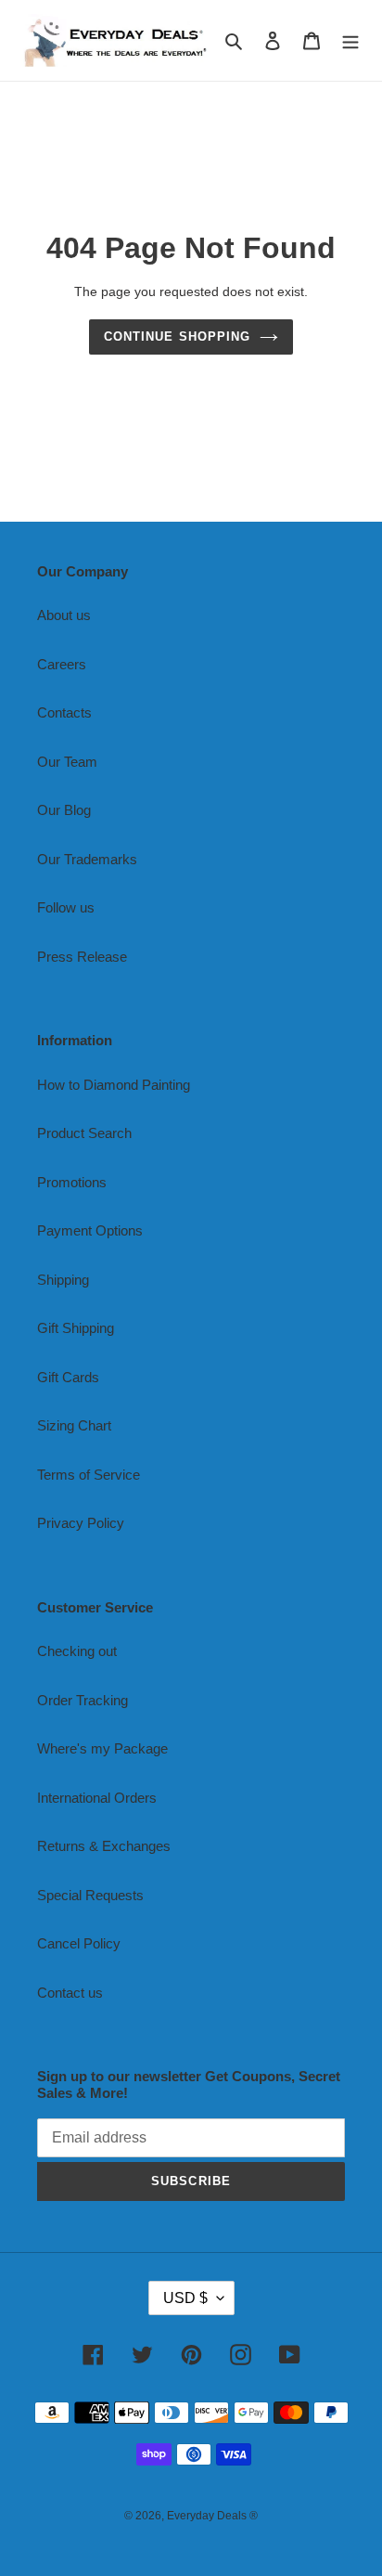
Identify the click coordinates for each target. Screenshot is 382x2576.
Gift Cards (68, 1377)
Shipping (63, 1280)
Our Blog (64, 810)
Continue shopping (177, 337)
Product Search (84, 1133)
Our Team (67, 762)
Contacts (64, 712)
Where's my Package (102, 1748)
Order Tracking (83, 1700)
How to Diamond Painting (114, 1085)
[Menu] (350, 40)
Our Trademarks (87, 859)
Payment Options (90, 1230)
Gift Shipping (76, 1328)
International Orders (97, 1798)
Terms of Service (89, 1475)
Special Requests (90, 1895)
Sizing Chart (74, 1425)
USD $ (185, 2298)
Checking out (77, 1651)
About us (64, 615)
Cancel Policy (79, 1943)
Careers (62, 664)
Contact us (70, 1993)
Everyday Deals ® (212, 2516)
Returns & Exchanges (104, 1846)
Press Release (82, 957)
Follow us (66, 907)
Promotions (72, 1182)
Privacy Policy (81, 1523)
